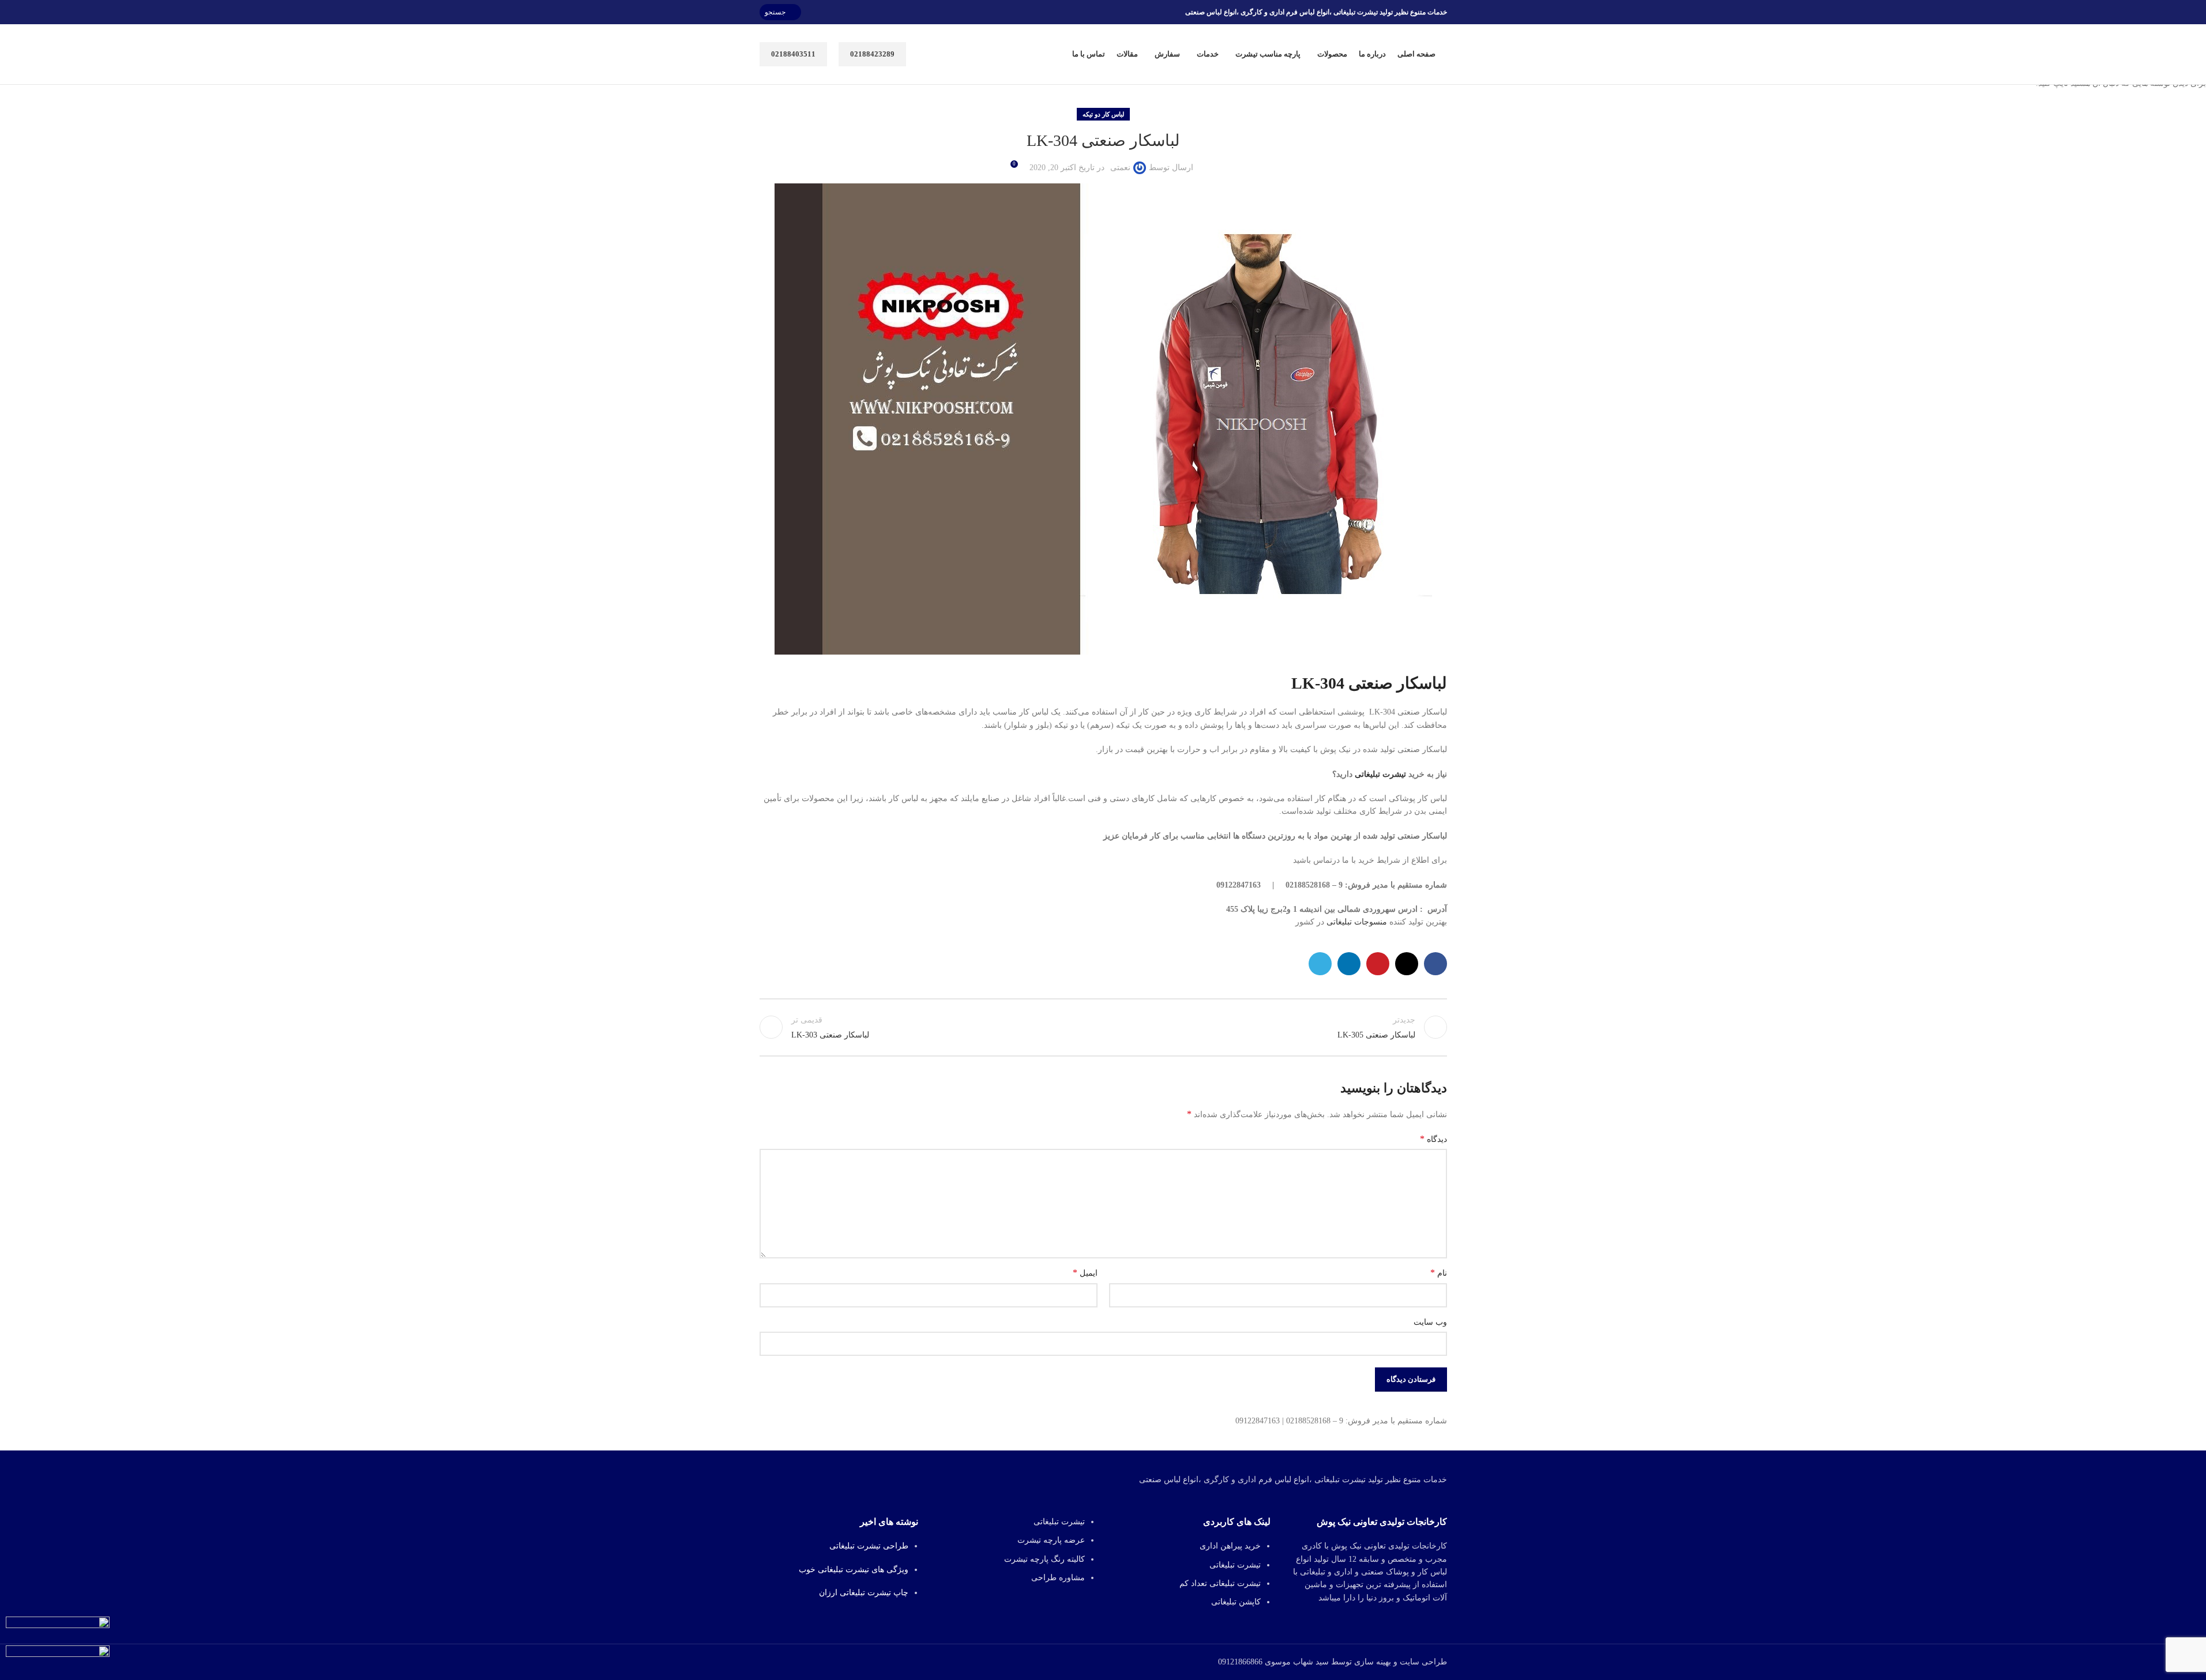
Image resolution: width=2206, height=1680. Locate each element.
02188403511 (793, 54)
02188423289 (872, 54)
